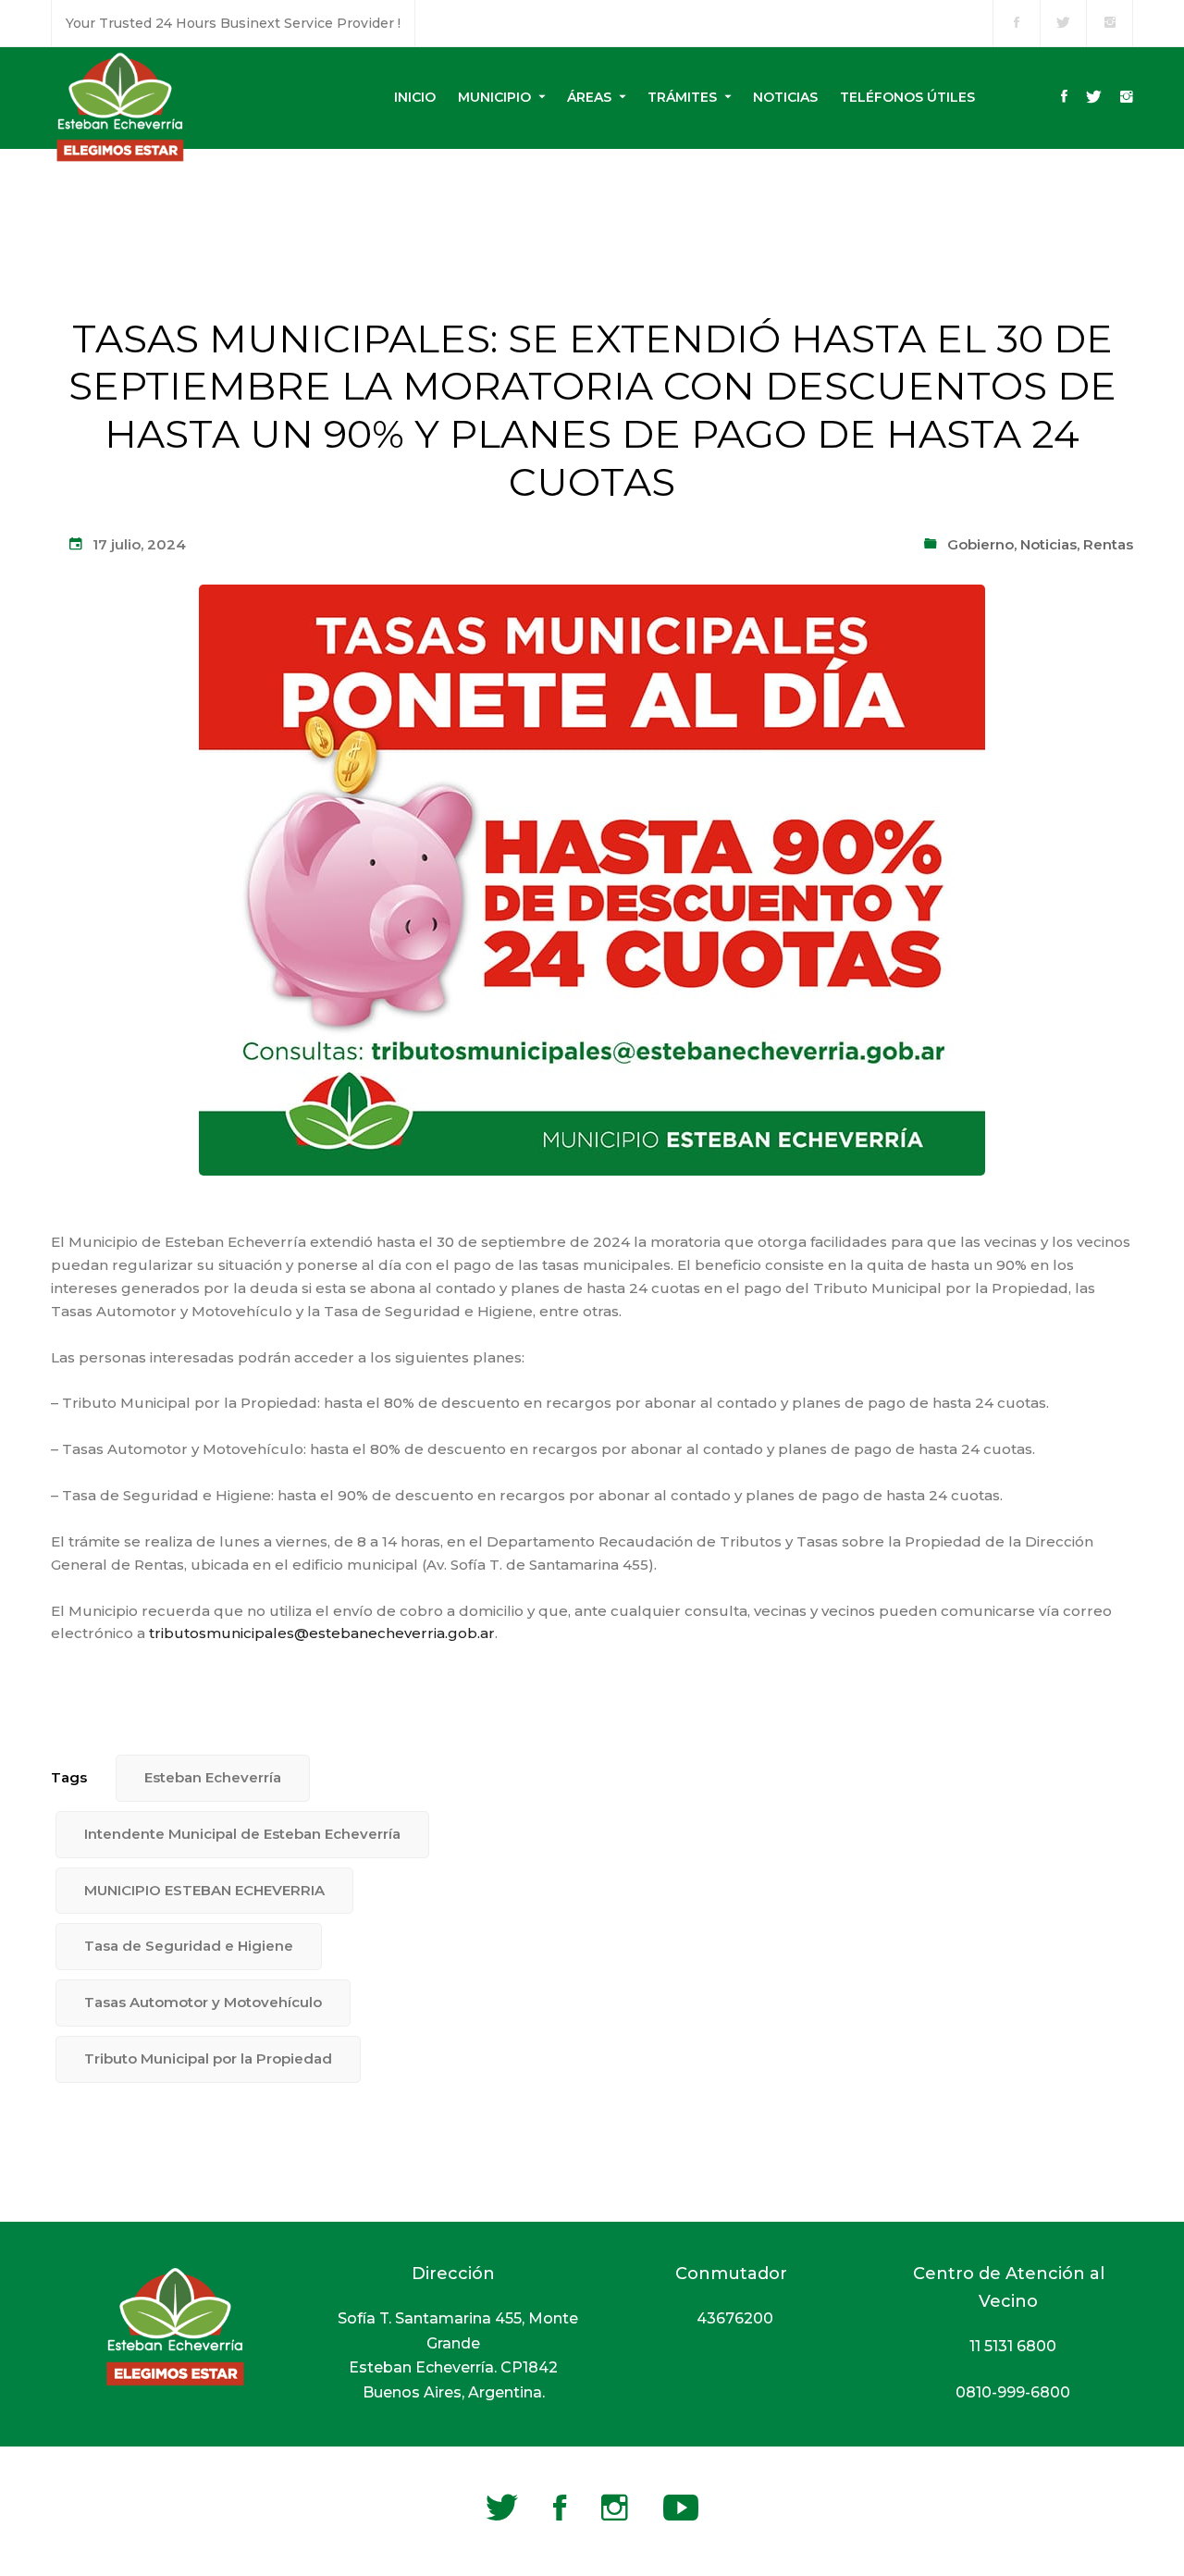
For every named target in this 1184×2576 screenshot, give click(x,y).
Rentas (1108, 544)
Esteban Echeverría (213, 1777)
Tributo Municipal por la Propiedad (208, 2058)
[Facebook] (1064, 98)
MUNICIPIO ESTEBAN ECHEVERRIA (204, 1890)
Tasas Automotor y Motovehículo (203, 2002)
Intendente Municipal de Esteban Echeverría (242, 1834)
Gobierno (980, 544)
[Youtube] (681, 2508)
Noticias (1048, 544)
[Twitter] (1094, 98)
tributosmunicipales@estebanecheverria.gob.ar (322, 1633)
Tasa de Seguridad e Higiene (189, 1946)
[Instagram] (1127, 98)
